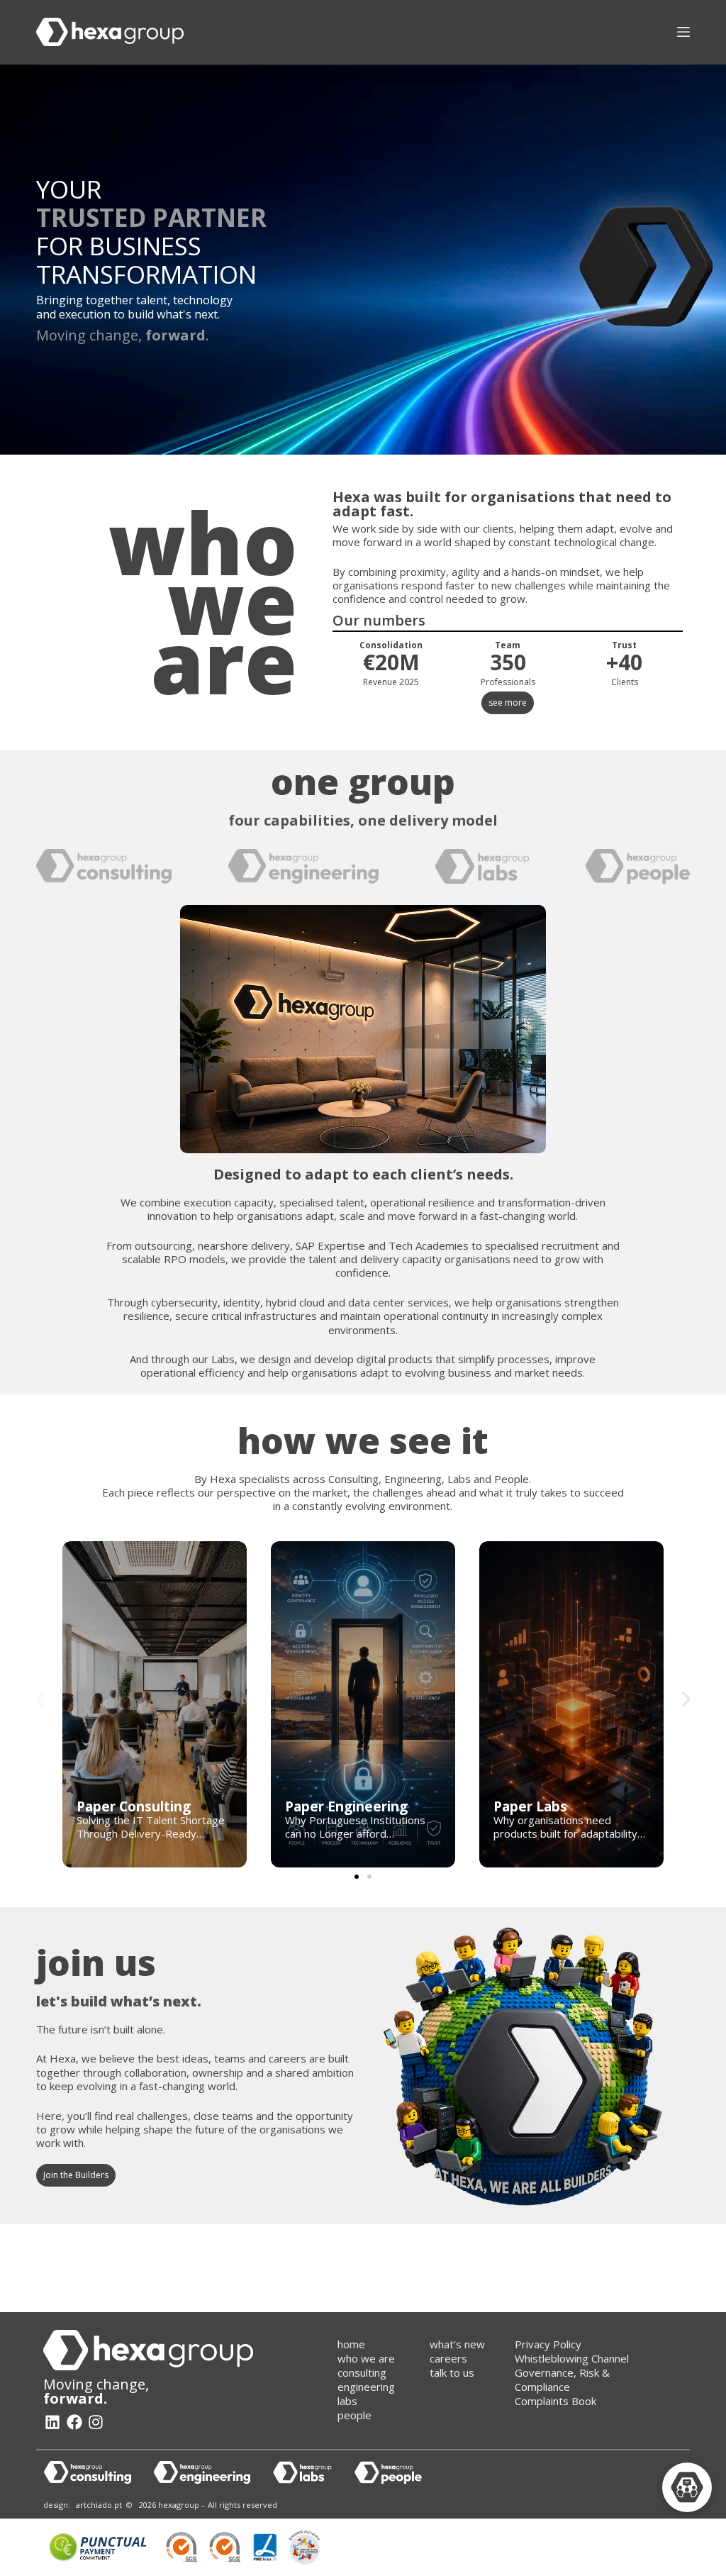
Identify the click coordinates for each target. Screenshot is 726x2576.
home (351, 2344)
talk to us (452, 2372)
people (354, 2415)
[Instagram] (96, 2422)
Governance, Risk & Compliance (562, 2380)
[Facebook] (74, 2422)
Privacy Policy (548, 2344)
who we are (366, 2358)
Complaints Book (555, 2401)
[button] (40, 1699)
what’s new (457, 2344)
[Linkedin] (52, 2422)
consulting (362, 2372)
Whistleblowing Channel (572, 2358)
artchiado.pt (99, 2505)
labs (347, 2401)
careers (448, 2358)
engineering (366, 2387)
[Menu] (683, 32)
